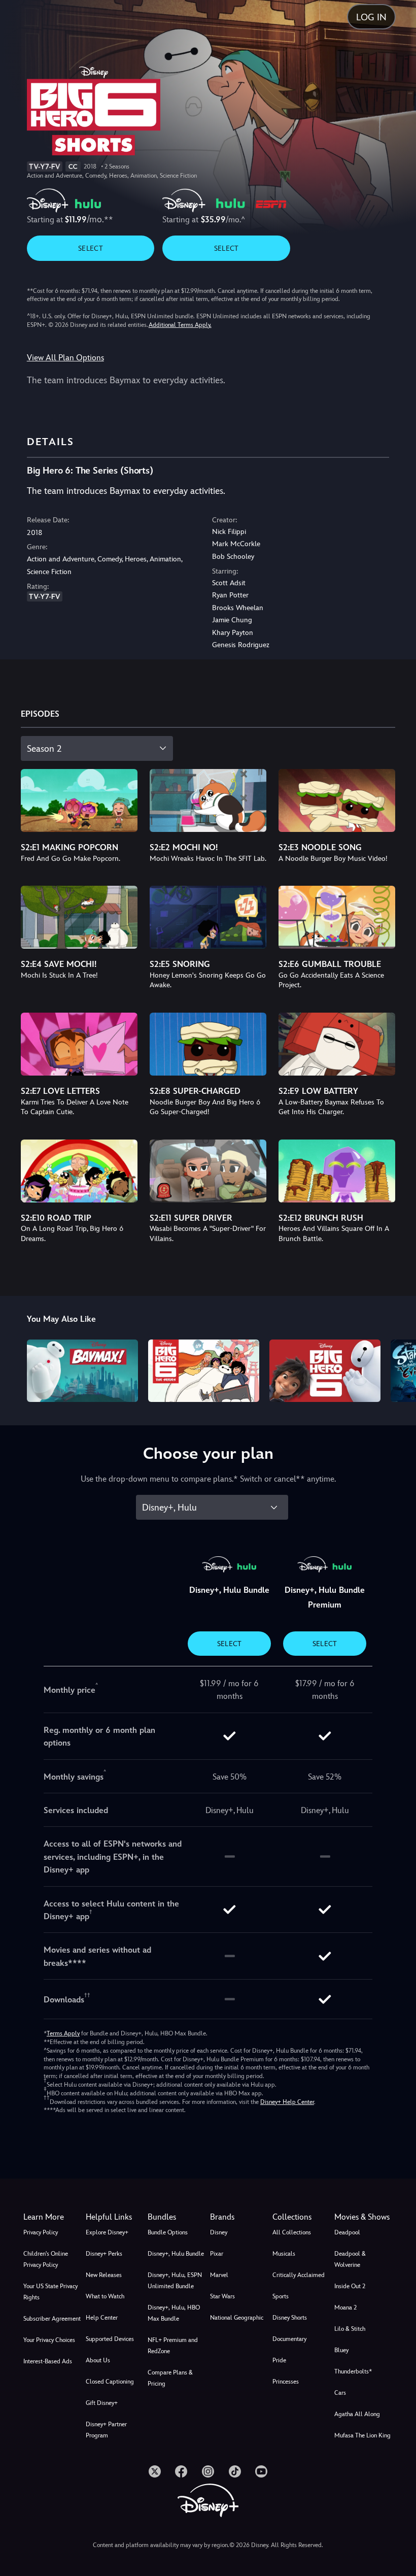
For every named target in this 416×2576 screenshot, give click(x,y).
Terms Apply (63, 2033)
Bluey (341, 2350)
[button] (115, 2217)
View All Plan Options (65, 358)
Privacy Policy (41, 2232)
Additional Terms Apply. (180, 325)
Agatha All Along (357, 2414)
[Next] (398, 1369)
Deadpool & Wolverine (350, 2259)
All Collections (292, 2232)
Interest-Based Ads (48, 2361)
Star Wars (222, 2296)
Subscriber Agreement (52, 2319)
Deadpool (347, 2232)
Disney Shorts (290, 2318)
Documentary (289, 2339)
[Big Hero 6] (325, 1371)
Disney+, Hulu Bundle (176, 2254)
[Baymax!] (82, 1371)
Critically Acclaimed (299, 2275)
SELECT (91, 248)
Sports (281, 2296)
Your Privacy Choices (49, 2340)
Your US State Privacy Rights (50, 2292)
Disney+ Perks (104, 2254)
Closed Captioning (110, 2382)
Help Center (102, 2318)
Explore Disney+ (107, 2232)
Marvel (219, 2275)
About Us (98, 2360)
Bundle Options (168, 2232)
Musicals (284, 2254)
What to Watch (105, 2296)
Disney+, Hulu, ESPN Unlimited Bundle (175, 2281)
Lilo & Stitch (350, 2329)
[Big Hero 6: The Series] (204, 1371)
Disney (219, 2232)
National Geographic (237, 2318)
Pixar (217, 2254)
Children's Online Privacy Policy (46, 2259)
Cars (340, 2393)
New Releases (104, 2275)
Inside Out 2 (350, 2286)
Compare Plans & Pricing (170, 2378)
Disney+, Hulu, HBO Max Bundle (174, 2313)
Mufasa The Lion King (362, 2435)
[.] (155, 2471)
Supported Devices (110, 2339)
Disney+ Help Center (287, 2102)
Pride (279, 2360)
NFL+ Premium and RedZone (173, 2346)
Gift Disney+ (102, 2403)
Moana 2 (345, 2307)
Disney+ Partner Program (106, 2430)
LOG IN (371, 17)
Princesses (286, 2382)
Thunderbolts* (353, 2371)
